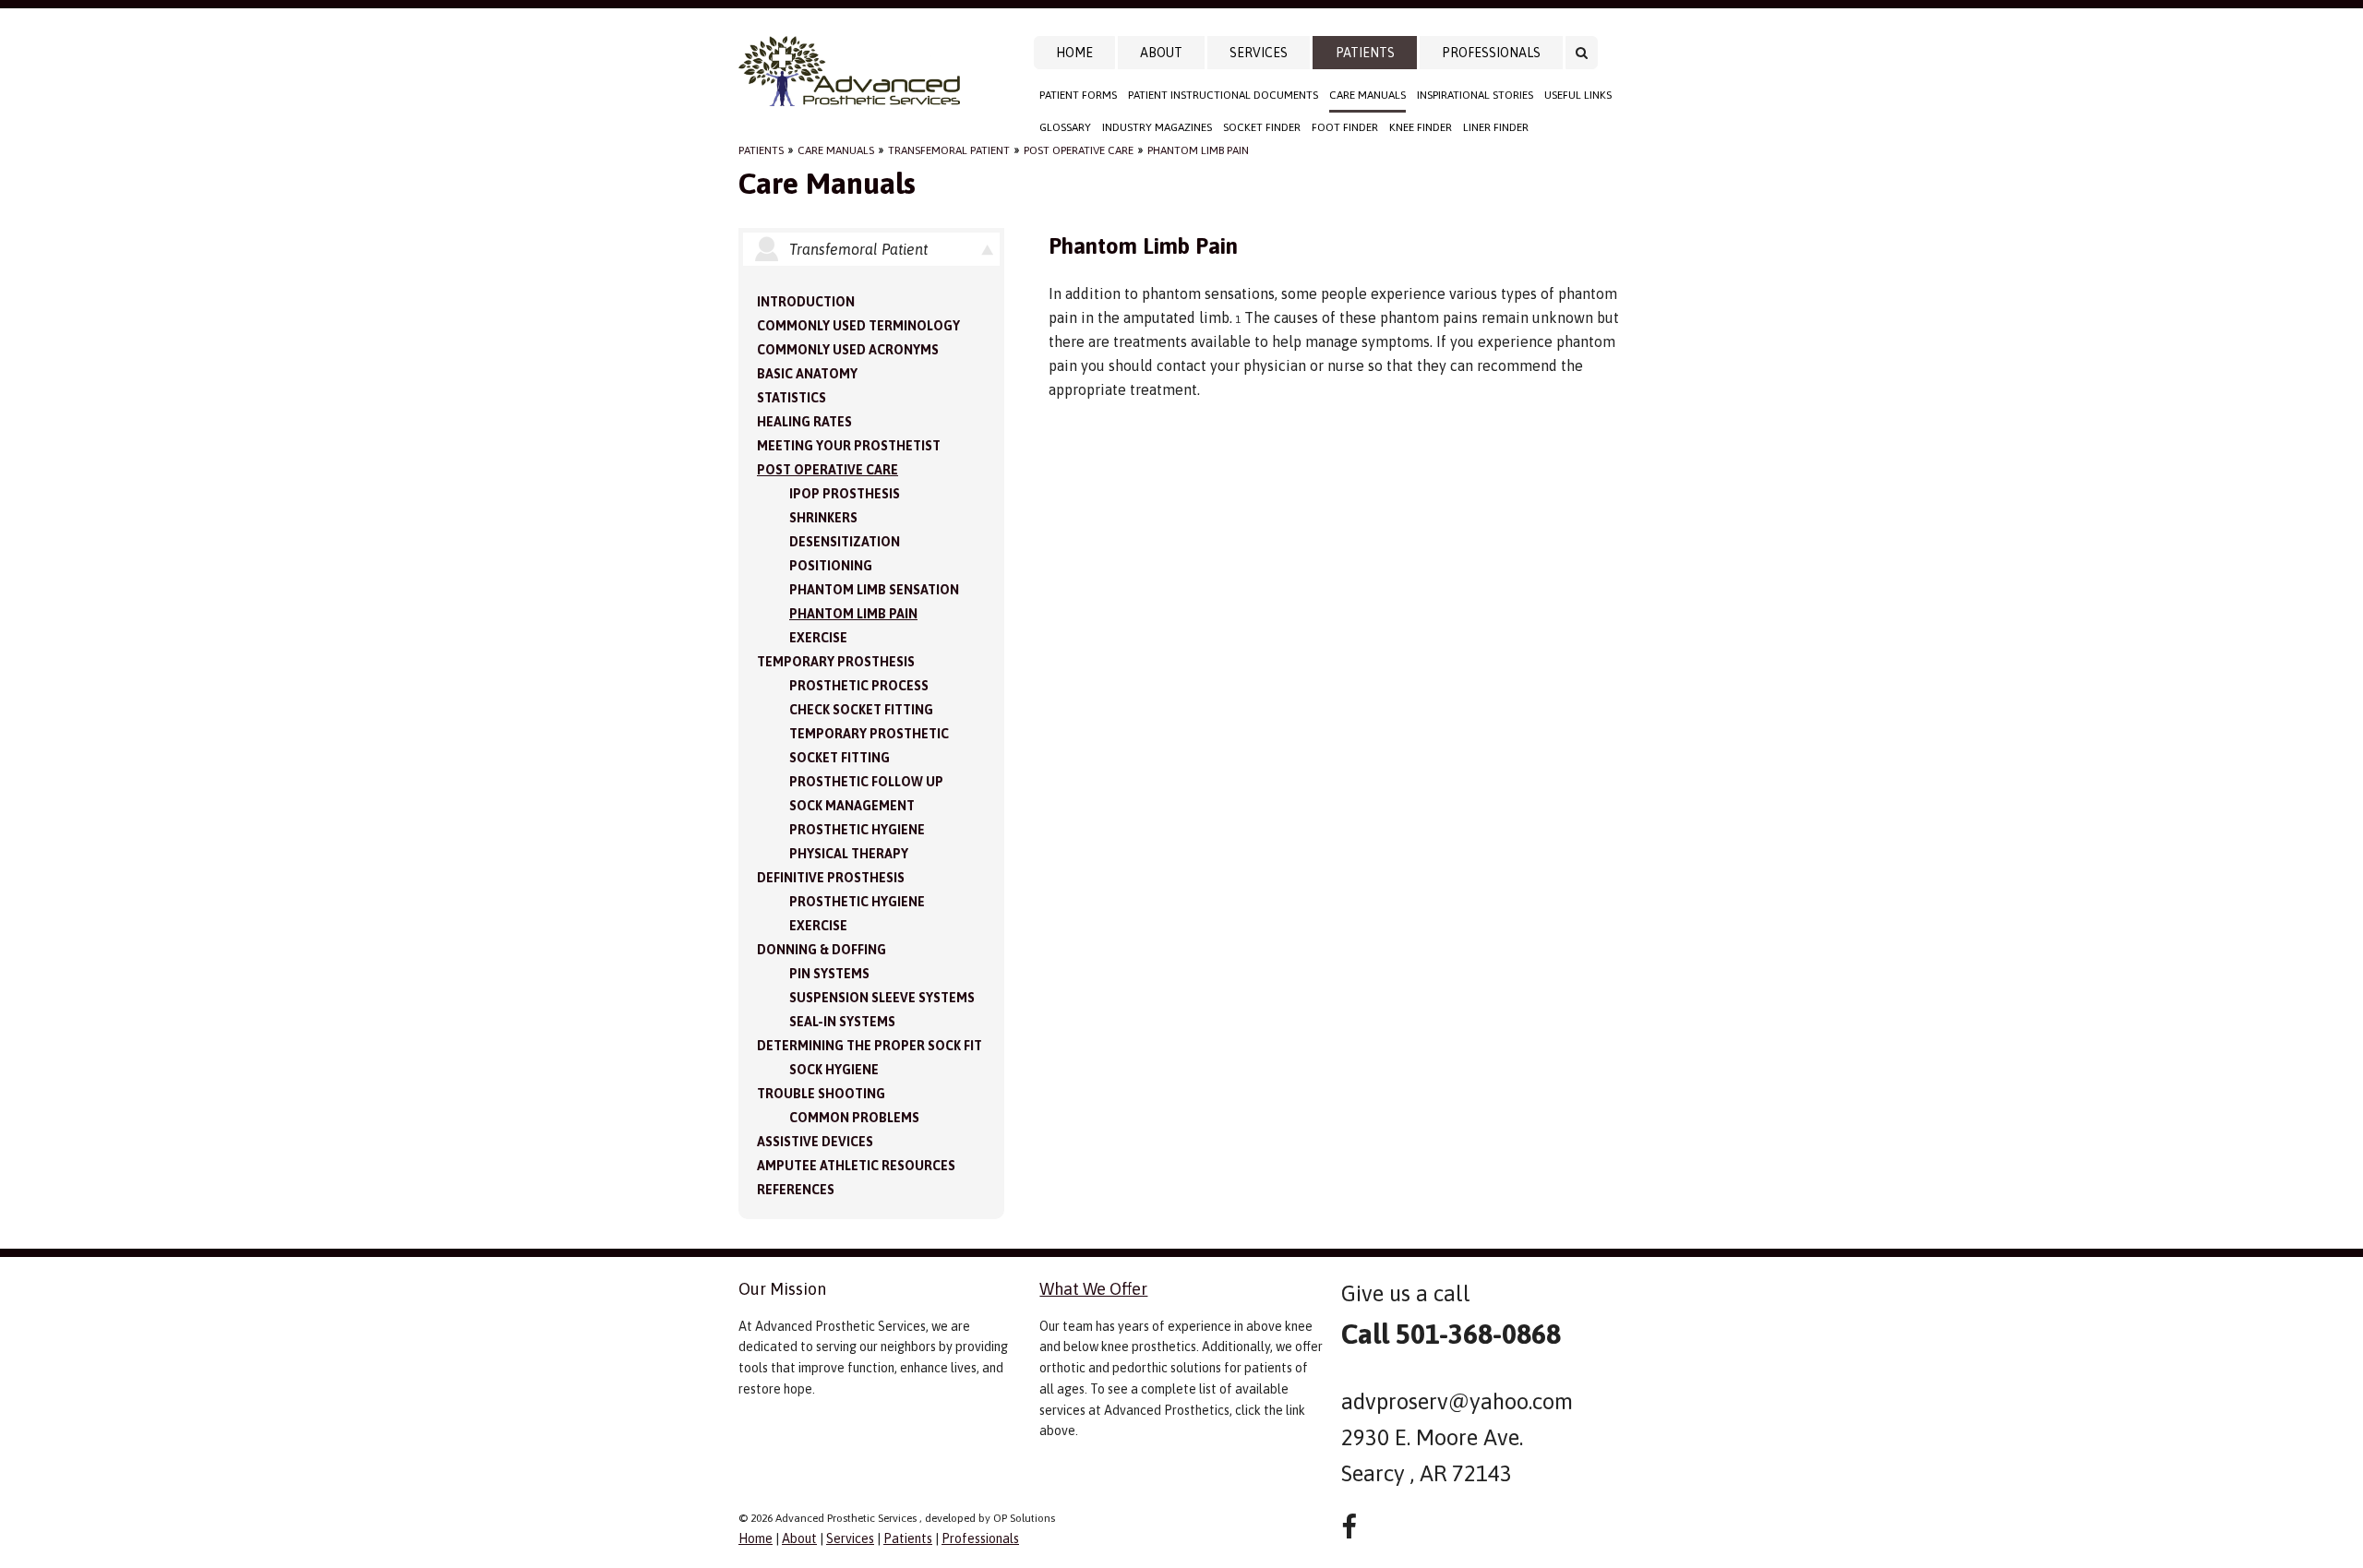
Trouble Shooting (821, 1094)
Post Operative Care (1079, 150)
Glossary (1065, 127)
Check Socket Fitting (861, 710)
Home (1074, 53)
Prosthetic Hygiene (857, 830)
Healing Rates (804, 422)
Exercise (818, 638)
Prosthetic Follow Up (866, 782)
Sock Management (852, 806)
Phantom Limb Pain (1198, 150)
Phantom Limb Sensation (874, 590)
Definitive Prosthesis (831, 878)
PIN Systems (829, 974)
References (796, 1190)
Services (1259, 53)
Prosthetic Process (859, 686)
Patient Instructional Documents (1223, 95)
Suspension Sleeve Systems (882, 998)
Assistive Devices (815, 1142)
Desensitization (845, 542)
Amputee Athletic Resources (856, 1166)
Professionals (1491, 53)
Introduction (806, 302)
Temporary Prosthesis (836, 662)
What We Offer (1093, 1289)
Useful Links (1578, 95)
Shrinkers (823, 518)
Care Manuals (1367, 95)
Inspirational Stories (1475, 95)
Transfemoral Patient (949, 150)
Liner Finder (1496, 127)
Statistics (792, 398)
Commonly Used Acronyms (848, 350)
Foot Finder (1345, 127)
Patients (1365, 53)
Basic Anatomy (807, 374)
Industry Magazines (1157, 127)
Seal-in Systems (842, 1022)
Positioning (831, 566)
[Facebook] (1349, 1527)
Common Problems (854, 1118)
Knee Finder (1421, 127)
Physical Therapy (849, 854)
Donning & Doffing (822, 950)
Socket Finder (1262, 127)
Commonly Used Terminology (858, 326)
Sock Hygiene (834, 1070)
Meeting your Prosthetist (849, 446)
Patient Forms (1078, 95)
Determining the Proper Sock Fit (870, 1046)
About (1161, 53)
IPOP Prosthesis (845, 494)
